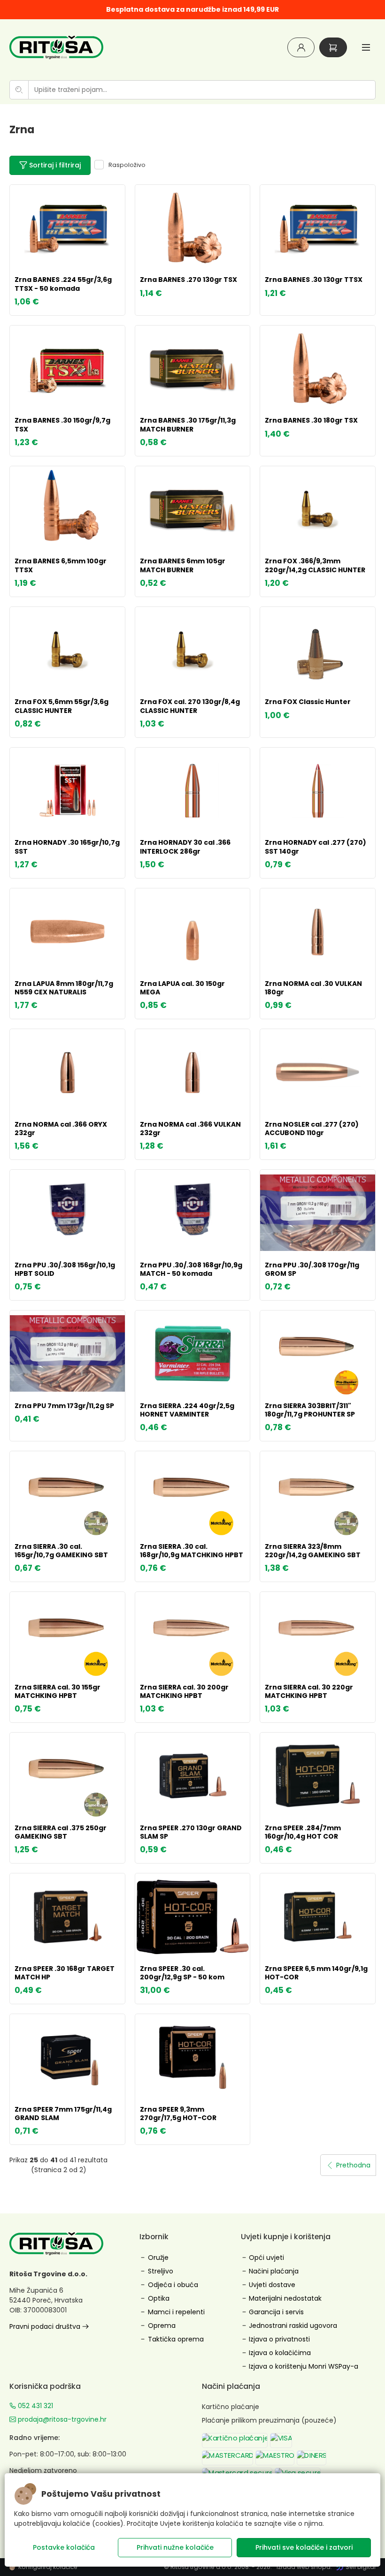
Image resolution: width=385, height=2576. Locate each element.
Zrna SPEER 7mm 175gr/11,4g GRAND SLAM (63, 2114)
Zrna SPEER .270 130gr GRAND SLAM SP (191, 1832)
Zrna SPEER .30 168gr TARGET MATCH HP (65, 1973)
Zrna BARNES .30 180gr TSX (311, 420)
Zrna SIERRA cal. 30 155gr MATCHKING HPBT (58, 1691)
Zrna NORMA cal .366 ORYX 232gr (61, 1129)
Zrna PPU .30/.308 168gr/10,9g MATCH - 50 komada (191, 1269)
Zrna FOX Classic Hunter (308, 702)
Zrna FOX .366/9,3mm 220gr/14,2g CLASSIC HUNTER (315, 565)
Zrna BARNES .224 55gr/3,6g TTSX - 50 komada (63, 284)
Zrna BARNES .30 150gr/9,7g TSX (62, 424)
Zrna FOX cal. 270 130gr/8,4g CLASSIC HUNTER (190, 706)
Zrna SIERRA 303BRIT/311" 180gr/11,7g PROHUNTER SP (310, 1410)
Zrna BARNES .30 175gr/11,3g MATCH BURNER (188, 424)
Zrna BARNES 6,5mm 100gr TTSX (61, 565)
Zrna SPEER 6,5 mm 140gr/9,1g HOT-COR (316, 1973)
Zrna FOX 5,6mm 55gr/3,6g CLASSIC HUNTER (62, 706)
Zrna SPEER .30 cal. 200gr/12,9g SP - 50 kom (182, 1973)
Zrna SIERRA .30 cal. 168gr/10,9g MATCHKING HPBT (192, 1551)
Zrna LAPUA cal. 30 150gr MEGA (182, 988)
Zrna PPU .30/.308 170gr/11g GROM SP (312, 1269)
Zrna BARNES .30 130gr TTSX (314, 280)
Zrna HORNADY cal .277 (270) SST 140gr (316, 847)
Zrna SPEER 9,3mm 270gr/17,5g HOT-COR (178, 2114)
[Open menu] (366, 47)
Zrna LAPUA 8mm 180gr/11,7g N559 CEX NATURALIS (64, 988)
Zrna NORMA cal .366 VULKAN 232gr (190, 1129)
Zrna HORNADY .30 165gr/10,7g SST (67, 847)
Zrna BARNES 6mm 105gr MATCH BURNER (183, 565)
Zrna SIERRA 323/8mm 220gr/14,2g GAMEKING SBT (313, 1551)
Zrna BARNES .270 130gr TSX (189, 280)
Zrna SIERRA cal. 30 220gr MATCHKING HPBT (309, 1691)
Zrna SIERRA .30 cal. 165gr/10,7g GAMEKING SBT (61, 1551)
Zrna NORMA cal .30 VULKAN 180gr (313, 988)
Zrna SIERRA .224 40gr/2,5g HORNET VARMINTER (187, 1410)
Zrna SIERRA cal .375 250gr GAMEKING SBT (61, 1832)
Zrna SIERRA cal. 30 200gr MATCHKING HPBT (184, 1691)
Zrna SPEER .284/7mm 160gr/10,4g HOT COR (303, 1832)
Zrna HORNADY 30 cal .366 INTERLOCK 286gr (185, 847)
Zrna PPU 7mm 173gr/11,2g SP (64, 1406)
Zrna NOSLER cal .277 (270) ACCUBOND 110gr (312, 1129)
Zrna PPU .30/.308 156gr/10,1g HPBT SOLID (65, 1269)
